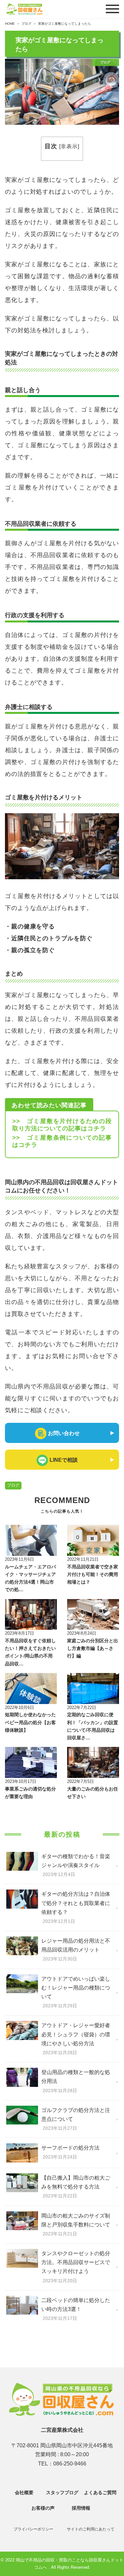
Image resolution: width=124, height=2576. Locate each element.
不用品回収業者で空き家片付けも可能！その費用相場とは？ (93, 1574)
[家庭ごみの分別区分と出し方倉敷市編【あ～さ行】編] (93, 1615)
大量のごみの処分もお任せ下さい (93, 1793)
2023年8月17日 (20, 1633)
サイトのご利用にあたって (91, 2529)
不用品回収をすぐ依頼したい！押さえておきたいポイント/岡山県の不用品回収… (30, 1652)
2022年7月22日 (82, 1707)
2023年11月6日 (20, 1559)
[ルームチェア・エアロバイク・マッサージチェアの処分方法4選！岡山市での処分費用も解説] (31, 1540)
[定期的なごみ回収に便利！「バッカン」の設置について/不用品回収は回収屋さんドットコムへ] (93, 1689)
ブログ (13, 1485)
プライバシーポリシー (33, 2529)
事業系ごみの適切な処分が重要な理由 (30, 1793)
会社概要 (24, 2492)
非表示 (69, 146)
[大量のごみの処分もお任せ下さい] (93, 1762)
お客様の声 (43, 2508)
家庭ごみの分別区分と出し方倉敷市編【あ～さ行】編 (93, 1648)
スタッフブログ (62, 2492)
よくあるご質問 (100, 2492)
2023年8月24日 (82, 1633)
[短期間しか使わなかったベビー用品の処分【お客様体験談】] (31, 1689)
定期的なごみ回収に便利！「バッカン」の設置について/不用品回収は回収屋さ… (93, 1726)
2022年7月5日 (81, 1781)
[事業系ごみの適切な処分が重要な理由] (31, 1762)
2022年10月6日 (20, 1707)
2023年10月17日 (21, 1781)
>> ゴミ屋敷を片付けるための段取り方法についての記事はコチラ (62, 1125)
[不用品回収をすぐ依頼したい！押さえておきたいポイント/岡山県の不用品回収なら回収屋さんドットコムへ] (31, 1615)
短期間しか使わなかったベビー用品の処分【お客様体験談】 (30, 1722)
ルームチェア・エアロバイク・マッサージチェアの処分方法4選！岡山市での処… (30, 1578)
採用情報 (81, 2508)
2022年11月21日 (83, 1559)
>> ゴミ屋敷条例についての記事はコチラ (62, 1141)
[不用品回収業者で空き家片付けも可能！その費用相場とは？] (93, 1540)
